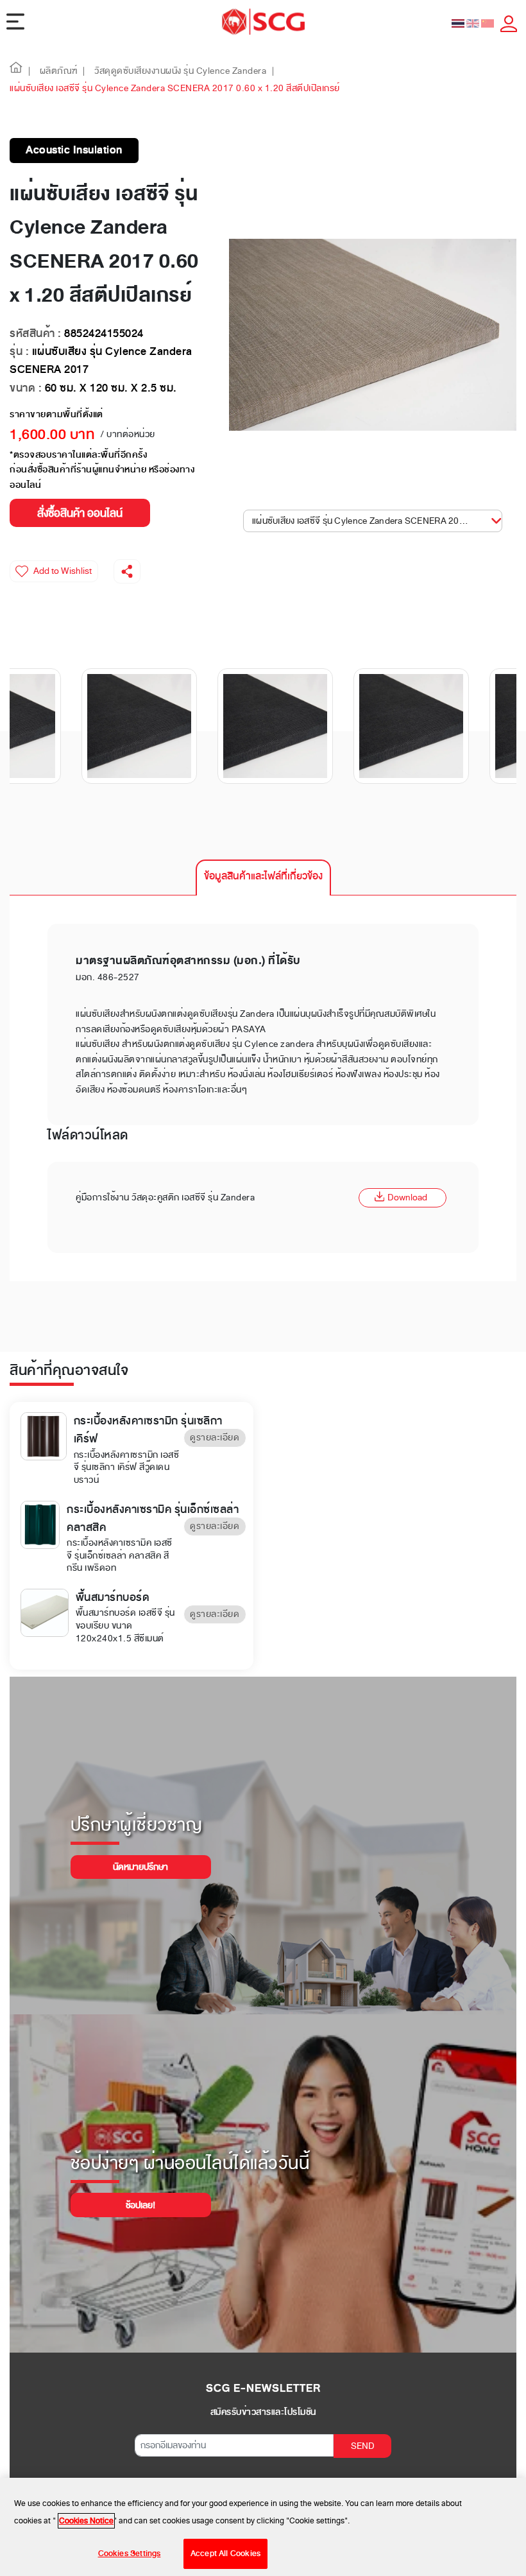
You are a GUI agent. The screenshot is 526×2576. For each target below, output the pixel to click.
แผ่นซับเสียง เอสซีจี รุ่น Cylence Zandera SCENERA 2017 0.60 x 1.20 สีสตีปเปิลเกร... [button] (372, 521)
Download (407, 1197)
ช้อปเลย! (140, 2205)
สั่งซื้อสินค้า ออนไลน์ (80, 513)
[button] (16, 71)
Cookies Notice (86, 2521)
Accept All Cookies (225, 2554)
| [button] (30, 71)
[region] (263, 2527)
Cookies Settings (130, 2554)
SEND (363, 2446)
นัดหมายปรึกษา (140, 1867)
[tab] (263, 877)
